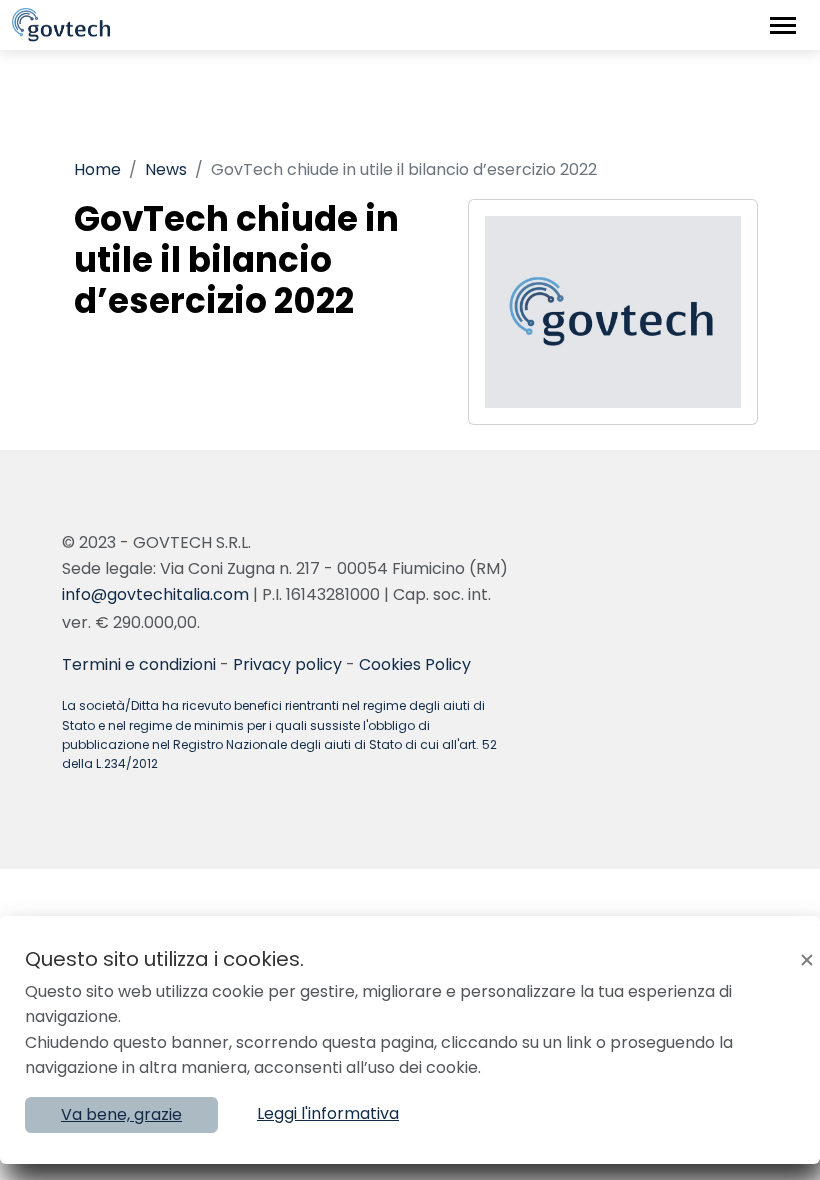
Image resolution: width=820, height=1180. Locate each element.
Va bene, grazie (121, 1114)
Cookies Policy (415, 664)
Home (97, 169)
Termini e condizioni (139, 664)
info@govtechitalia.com (155, 594)
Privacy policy (287, 664)
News (166, 169)
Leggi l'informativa (328, 1113)
